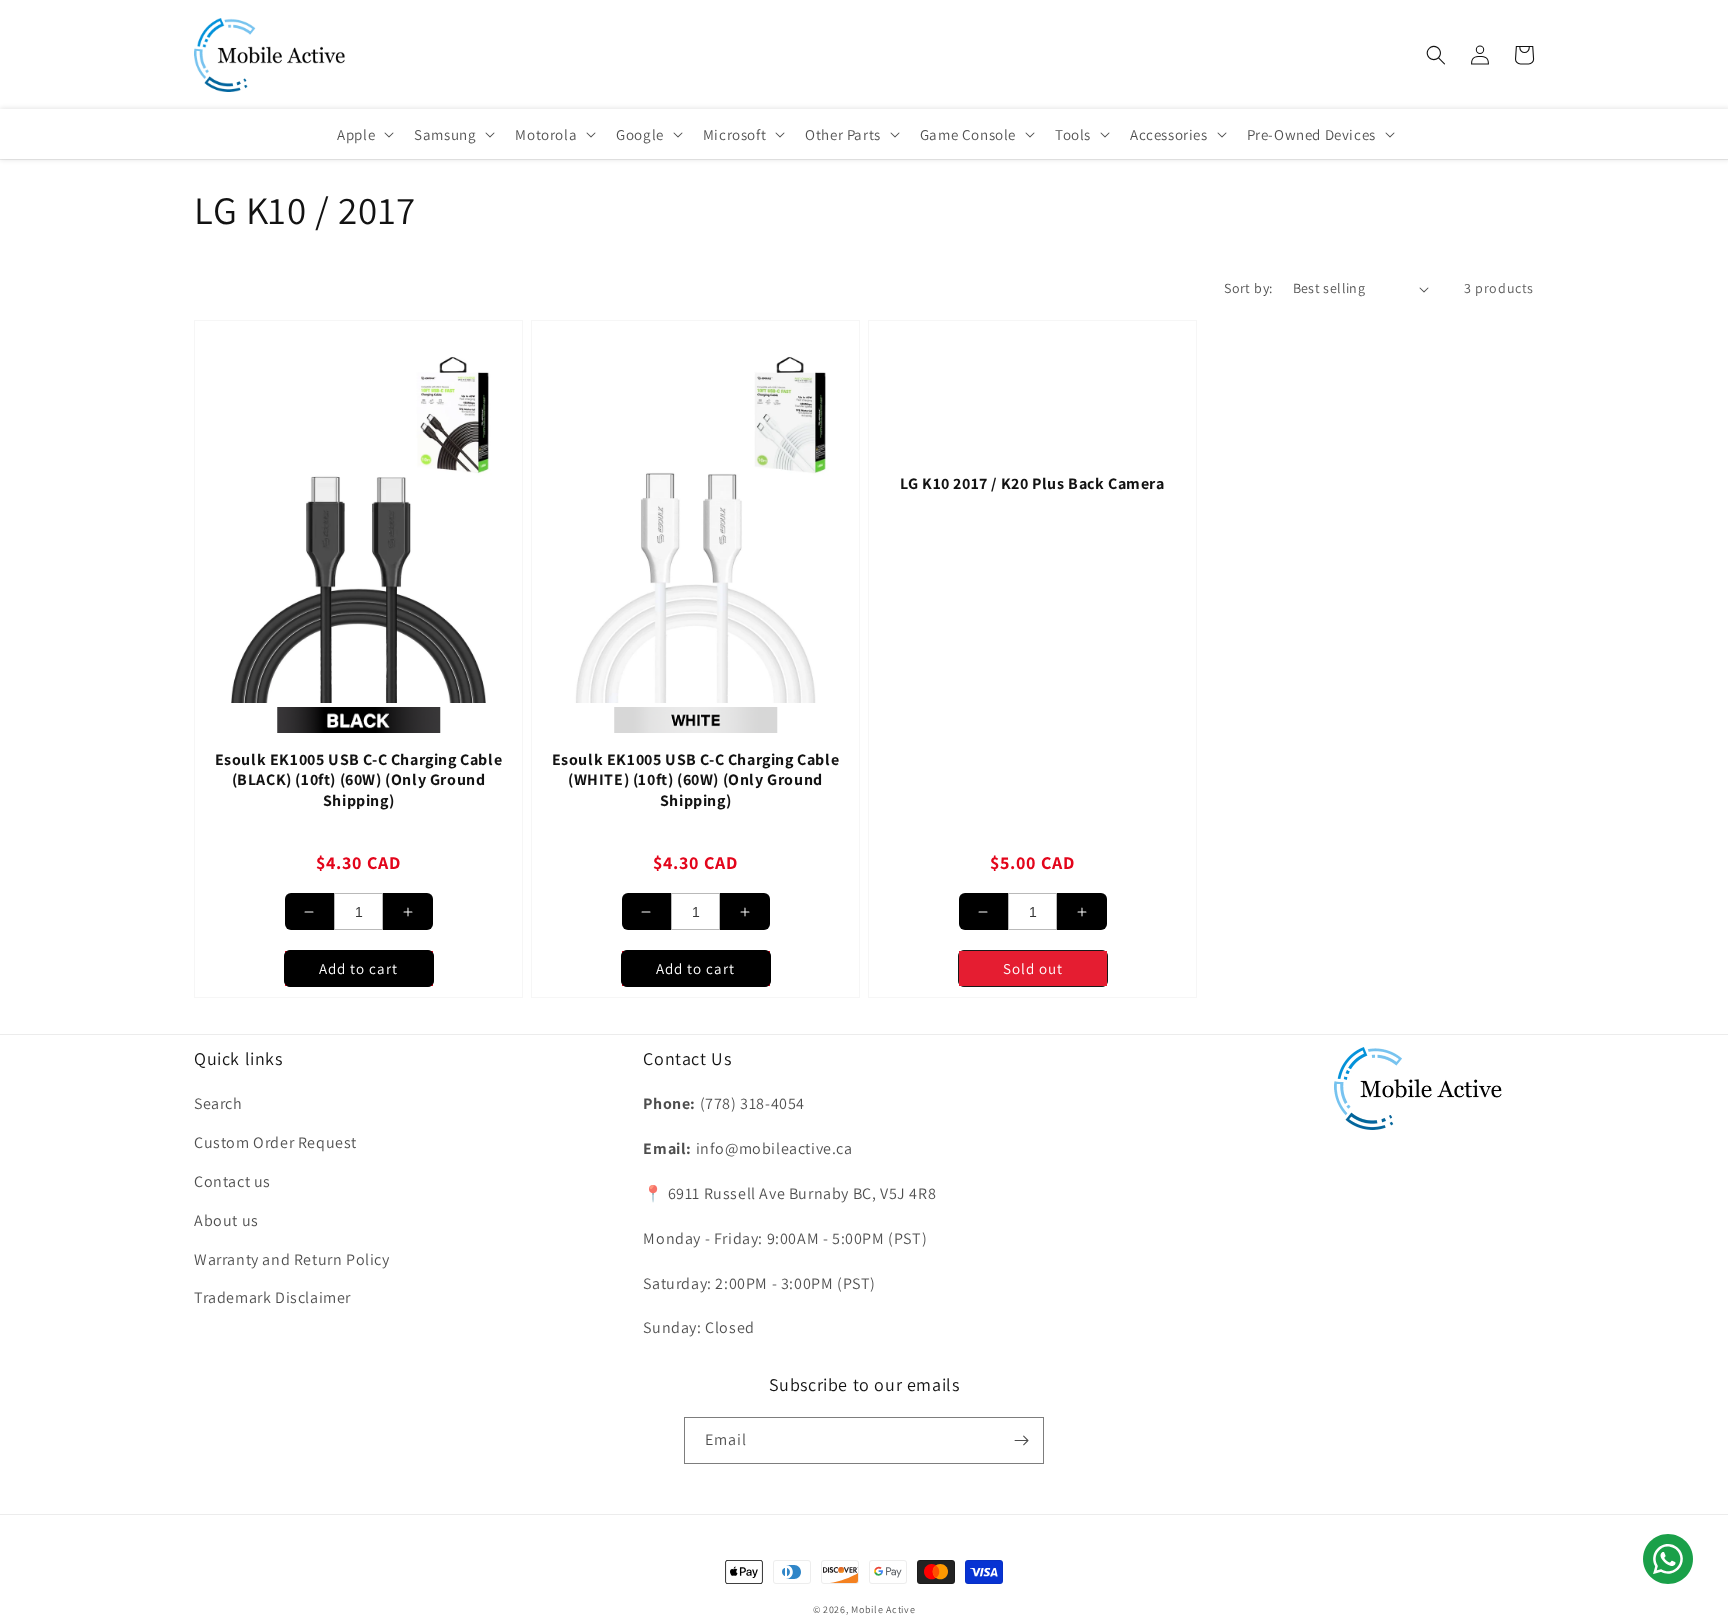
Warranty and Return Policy (292, 1259)
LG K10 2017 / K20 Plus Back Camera (1032, 484)
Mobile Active (883, 1609)
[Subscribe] (1021, 1440)
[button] (1436, 55)
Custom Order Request (275, 1142)
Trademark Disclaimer (272, 1297)
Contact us (232, 1181)
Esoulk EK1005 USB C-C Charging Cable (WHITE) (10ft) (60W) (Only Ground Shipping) (696, 781)
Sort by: (1248, 288)
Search (218, 1103)
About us (226, 1220)
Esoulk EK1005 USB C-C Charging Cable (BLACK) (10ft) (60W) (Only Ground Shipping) (359, 781)
